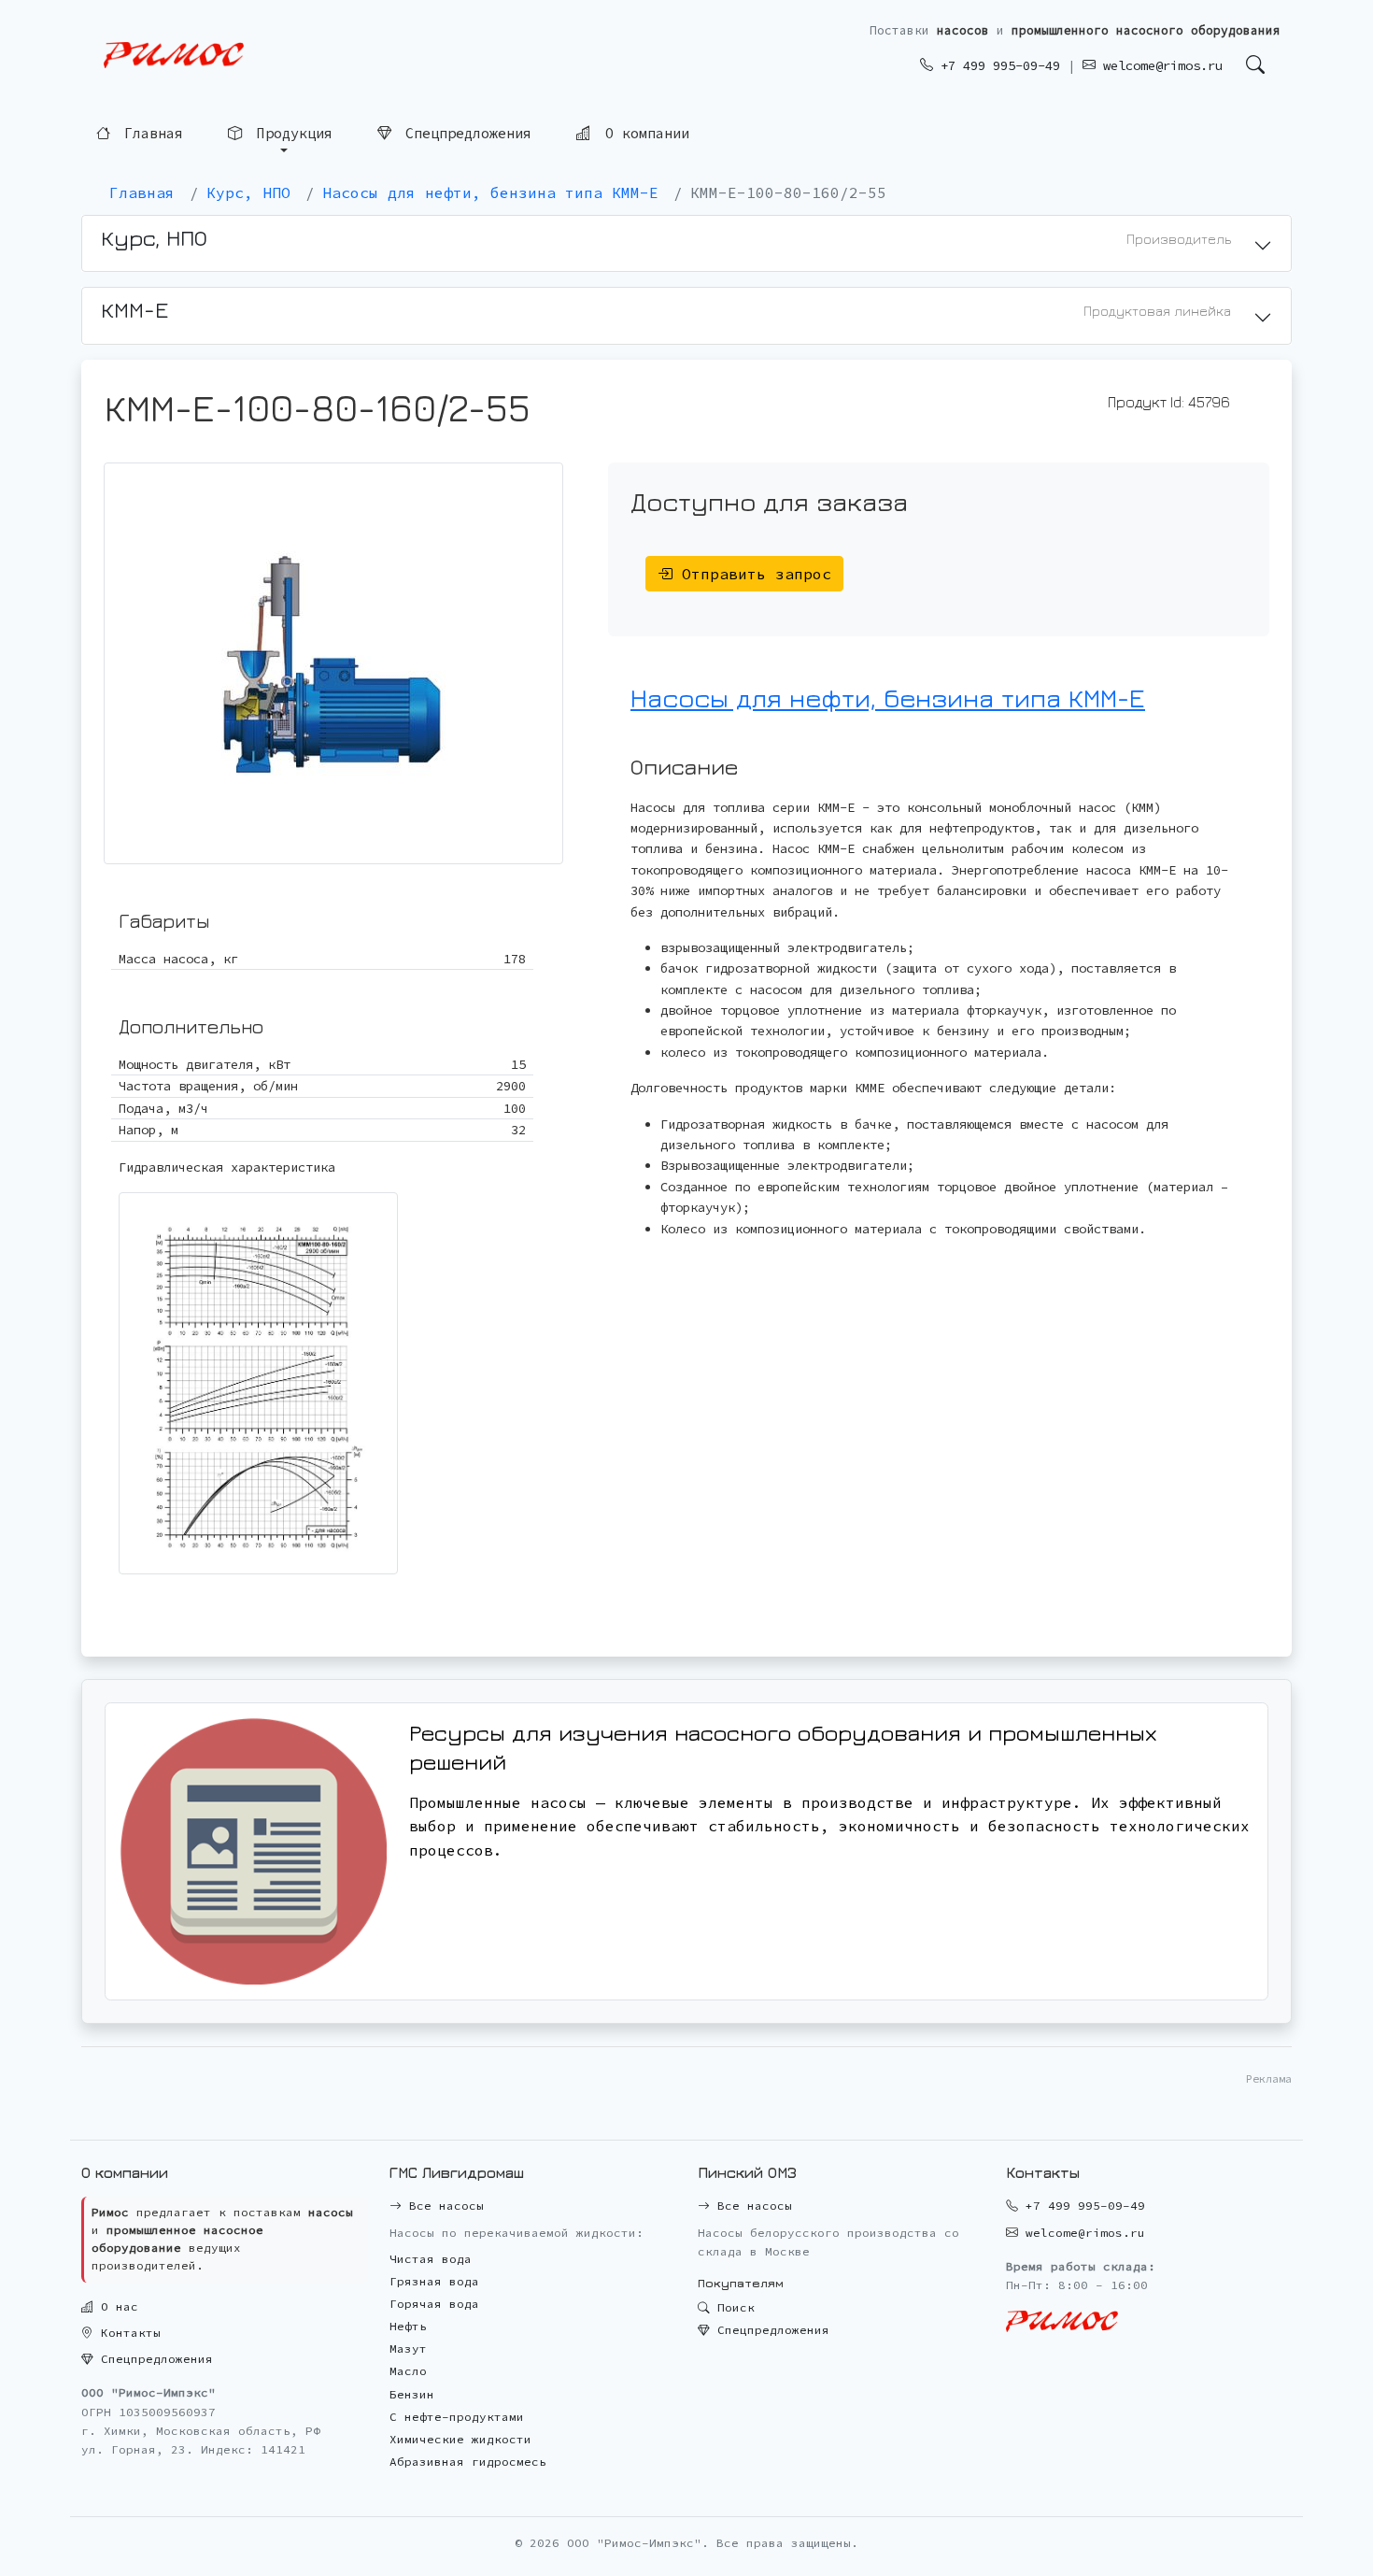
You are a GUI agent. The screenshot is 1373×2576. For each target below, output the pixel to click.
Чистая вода (431, 2259)
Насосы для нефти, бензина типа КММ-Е (888, 697)
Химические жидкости (460, 2439)
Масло (408, 2371)
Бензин (412, 2394)
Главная (149, 135)
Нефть (408, 2326)
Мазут (408, 2348)
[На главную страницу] (174, 56)
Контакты (127, 2333)
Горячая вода (434, 2304)
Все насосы (443, 2206)
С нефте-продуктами (457, 2417)
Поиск (732, 2307)
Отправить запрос (752, 574)
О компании (643, 134)
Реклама (1269, 2078)
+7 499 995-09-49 (997, 65)
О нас (116, 2306)
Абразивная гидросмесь (468, 2462)
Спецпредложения (464, 134)
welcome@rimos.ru (1159, 65)
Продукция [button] (290, 135)
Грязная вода (434, 2281)
